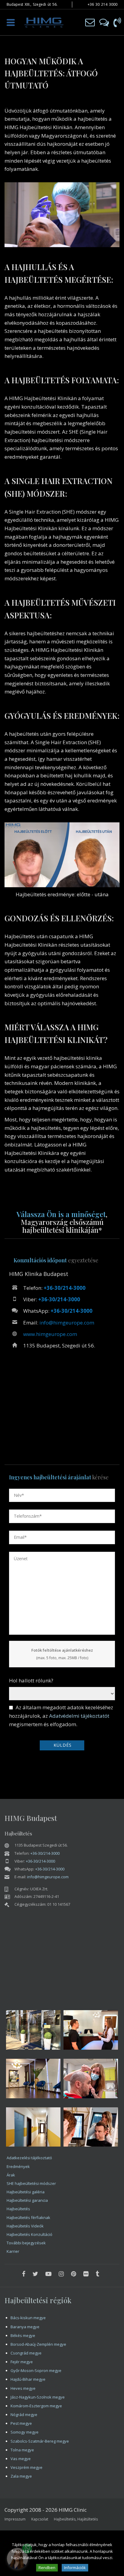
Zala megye (21, 2476)
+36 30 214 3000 (102, 4)
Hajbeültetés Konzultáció (29, 2234)
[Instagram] (61, 2274)
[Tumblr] (97, 2274)
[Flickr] (86, 2274)
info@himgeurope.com (67, 1323)
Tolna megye (22, 2450)
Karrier (13, 2251)
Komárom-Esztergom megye (36, 2406)
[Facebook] (24, 2274)
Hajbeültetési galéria (26, 2192)
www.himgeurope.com (50, 1334)
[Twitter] (35, 2274)
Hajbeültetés (18, 2209)
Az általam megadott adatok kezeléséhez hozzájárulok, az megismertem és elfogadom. (61, 1716)
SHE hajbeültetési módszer (31, 2183)
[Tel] (117, 22)
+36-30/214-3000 (65, 1288)
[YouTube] (48, 2274)
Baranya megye (25, 2327)
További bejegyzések (26, 2243)
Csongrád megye (26, 2353)
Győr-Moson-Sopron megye (36, 2370)
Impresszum (15, 2519)
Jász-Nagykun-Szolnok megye (38, 2397)
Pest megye (21, 2423)
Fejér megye (22, 2362)
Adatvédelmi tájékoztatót (79, 1716)
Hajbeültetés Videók (25, 2226)
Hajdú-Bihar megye (28, 2379)
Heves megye (23, 2388)
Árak (11, 2175)
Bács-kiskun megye (28, 2318)
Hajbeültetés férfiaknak (28, 2217)
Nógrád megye (24, 2415)
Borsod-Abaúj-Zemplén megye (38, 2344)
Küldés (63, 1745)
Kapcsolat (40, 2519)
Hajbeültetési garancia (27, 2200)
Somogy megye (25, 2432)
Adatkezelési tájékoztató (29, 2158)
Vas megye (21, 2459)
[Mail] (90, 22)
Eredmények (18, 2166)
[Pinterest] (74, 2274)
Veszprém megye (26, 2467)
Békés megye (23, 2335)
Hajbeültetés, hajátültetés (76, 2519)
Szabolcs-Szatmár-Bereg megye (40, 2441)
